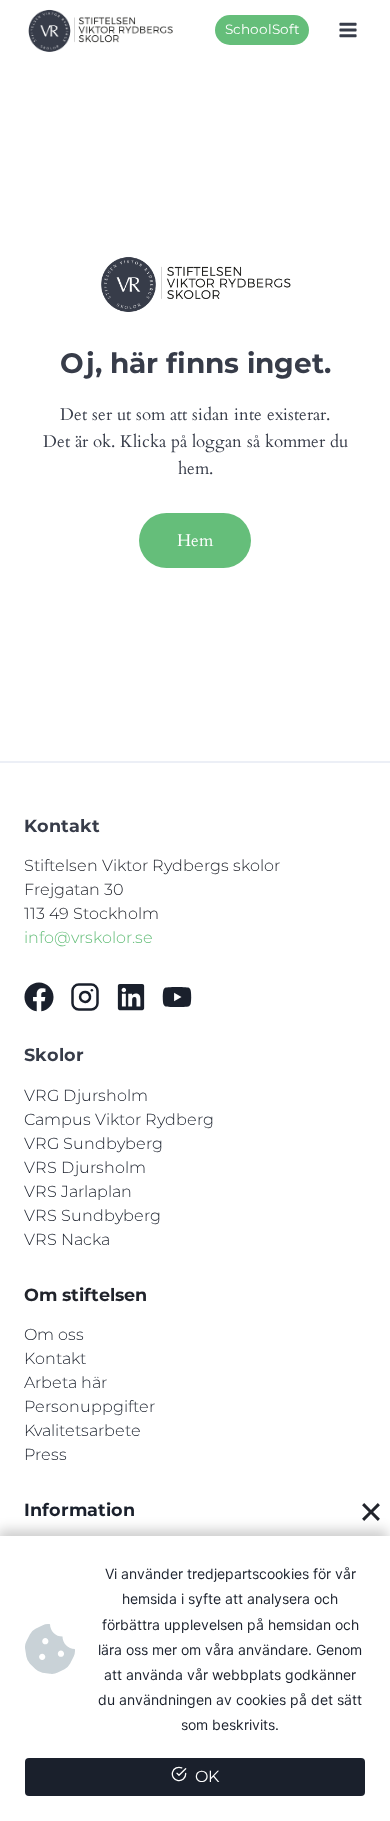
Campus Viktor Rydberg (119, 1119)
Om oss (54, 1334)
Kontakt (55, 1358)
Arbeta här (65, 1382)
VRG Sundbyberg (93, 1143)
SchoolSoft (262, 29)
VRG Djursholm (86, 1095)
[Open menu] (347, 30)
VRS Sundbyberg (92, 1215)
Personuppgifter (89, 1406)
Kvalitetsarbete (82, 1430)
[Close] (371, 1512)
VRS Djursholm (85, 1167)
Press (45, 1454)
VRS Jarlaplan (78, 1191)
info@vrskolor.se (88, 937)
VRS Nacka (67, 1239)
